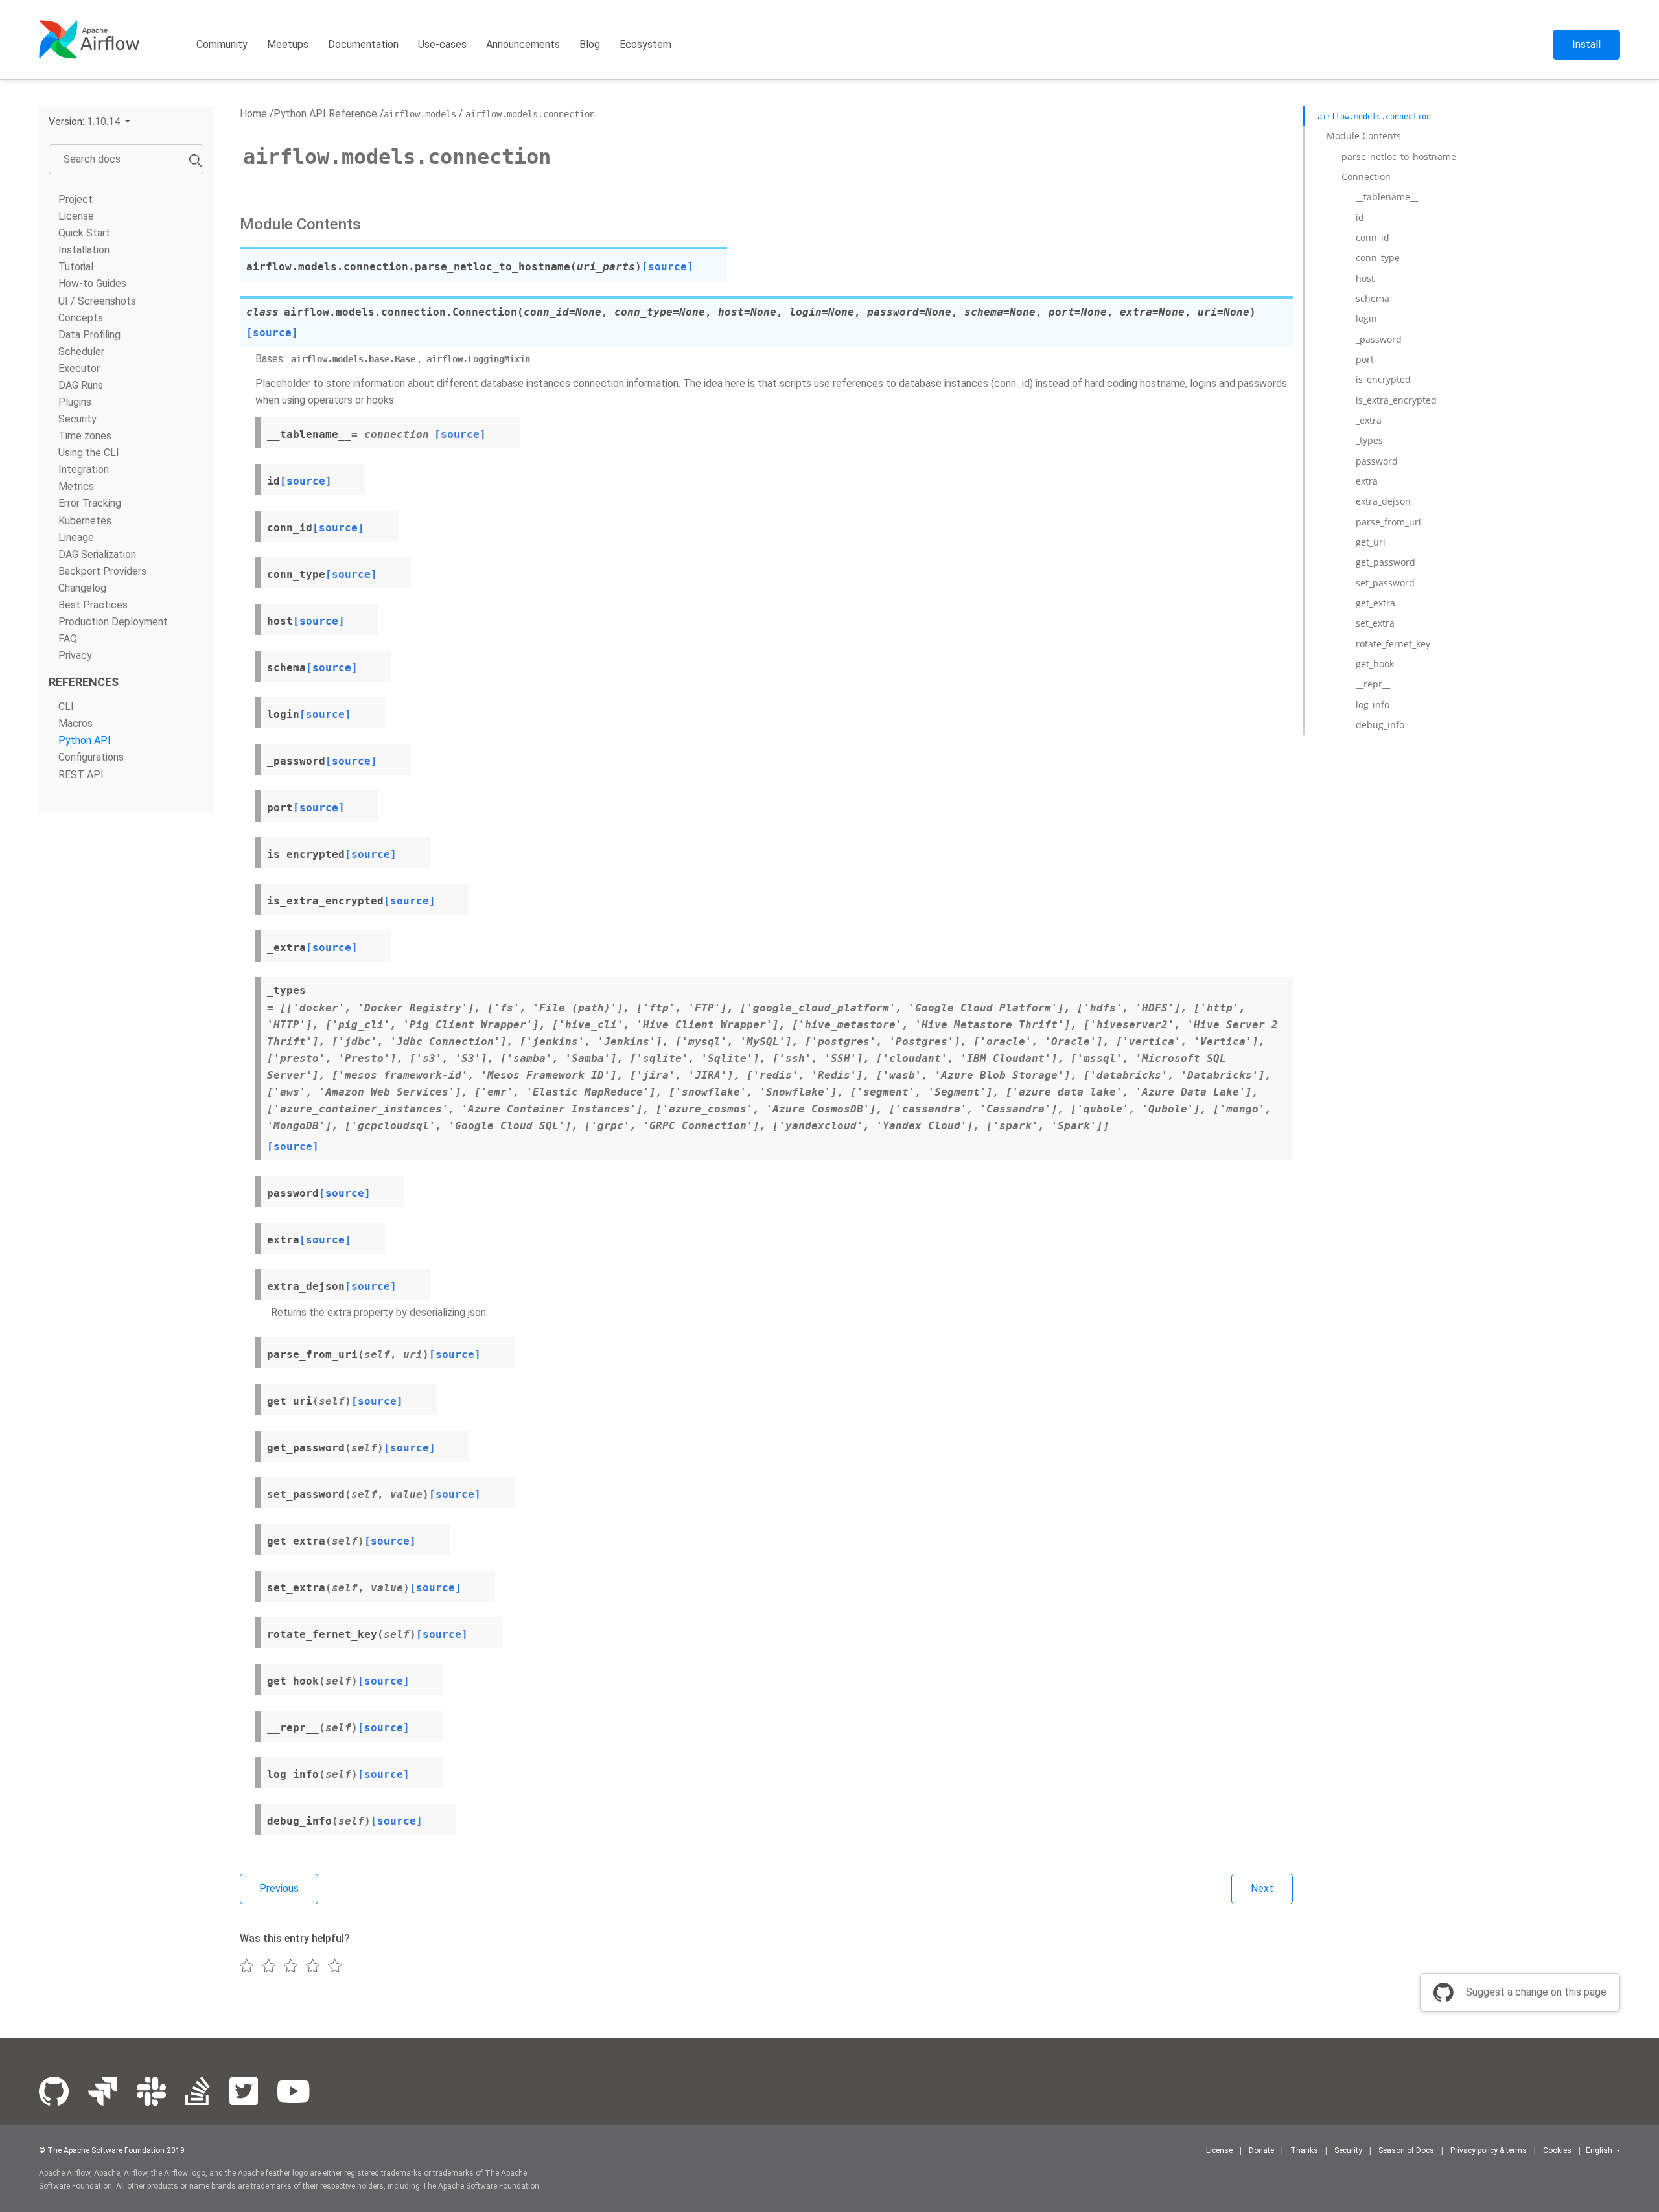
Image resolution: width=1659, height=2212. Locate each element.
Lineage (76, 537)
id (1360, 217)
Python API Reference (325, 114)
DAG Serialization (97, 554)
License (76, 216)
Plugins (75, 402)
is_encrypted (1383, 379)
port (1365, 359)
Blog (590, 44)
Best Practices (93, 605)
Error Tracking (90, 504)
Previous (279, 1888)
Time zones (85, 436)
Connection (1366, 177)
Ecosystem (645, 44)
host (1365, 278)
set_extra (1375, 623)
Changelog (82, 588)
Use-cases (442, 44)
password (1377, 461)
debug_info (1380, 725)
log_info (1373, 705)
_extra (1369, 420)
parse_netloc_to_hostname (1399, 156)
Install (1586, 44)
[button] (89, 121)
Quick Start (84, 233)
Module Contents (1364, 136)
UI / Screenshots (97, 301)
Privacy (75, 655)
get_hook (1375, 664)
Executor (79, 368)
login (1366, 318)
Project (75, 199)
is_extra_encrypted (1396, 400)
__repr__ (1373, 684)
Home (253, 114)
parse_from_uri (1388, 522)
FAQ (68, 639)
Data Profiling (89, 335)
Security (77, 419)
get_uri (1371, 542)
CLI (66, 707)
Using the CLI (89, 453)
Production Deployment (113, 622)
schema (1373, 298)
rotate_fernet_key (1393, 644)
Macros (75, 723)
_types (1369, 440)
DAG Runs (81, 385)
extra (1367, 481)
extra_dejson (1383, 501)
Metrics (76, 486)
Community (222, 44)
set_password (1385, 583)
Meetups (288, 44)
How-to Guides (92, 284)
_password (1379, 339)
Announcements (523, 44)
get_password (1386, 562)
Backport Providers (102, 571)
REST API (81, 775)
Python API (85, 740)
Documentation (363, 44)
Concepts (81, 318)
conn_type (1378, 258)
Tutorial (76, 267)
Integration (84, 469)
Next (1262, 1888)
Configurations (91, 758)
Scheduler (81, 351)
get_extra (1375, 603)
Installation (84, 250)
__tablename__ (1387, 197)
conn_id (1373, 237)
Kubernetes (85, 521)
